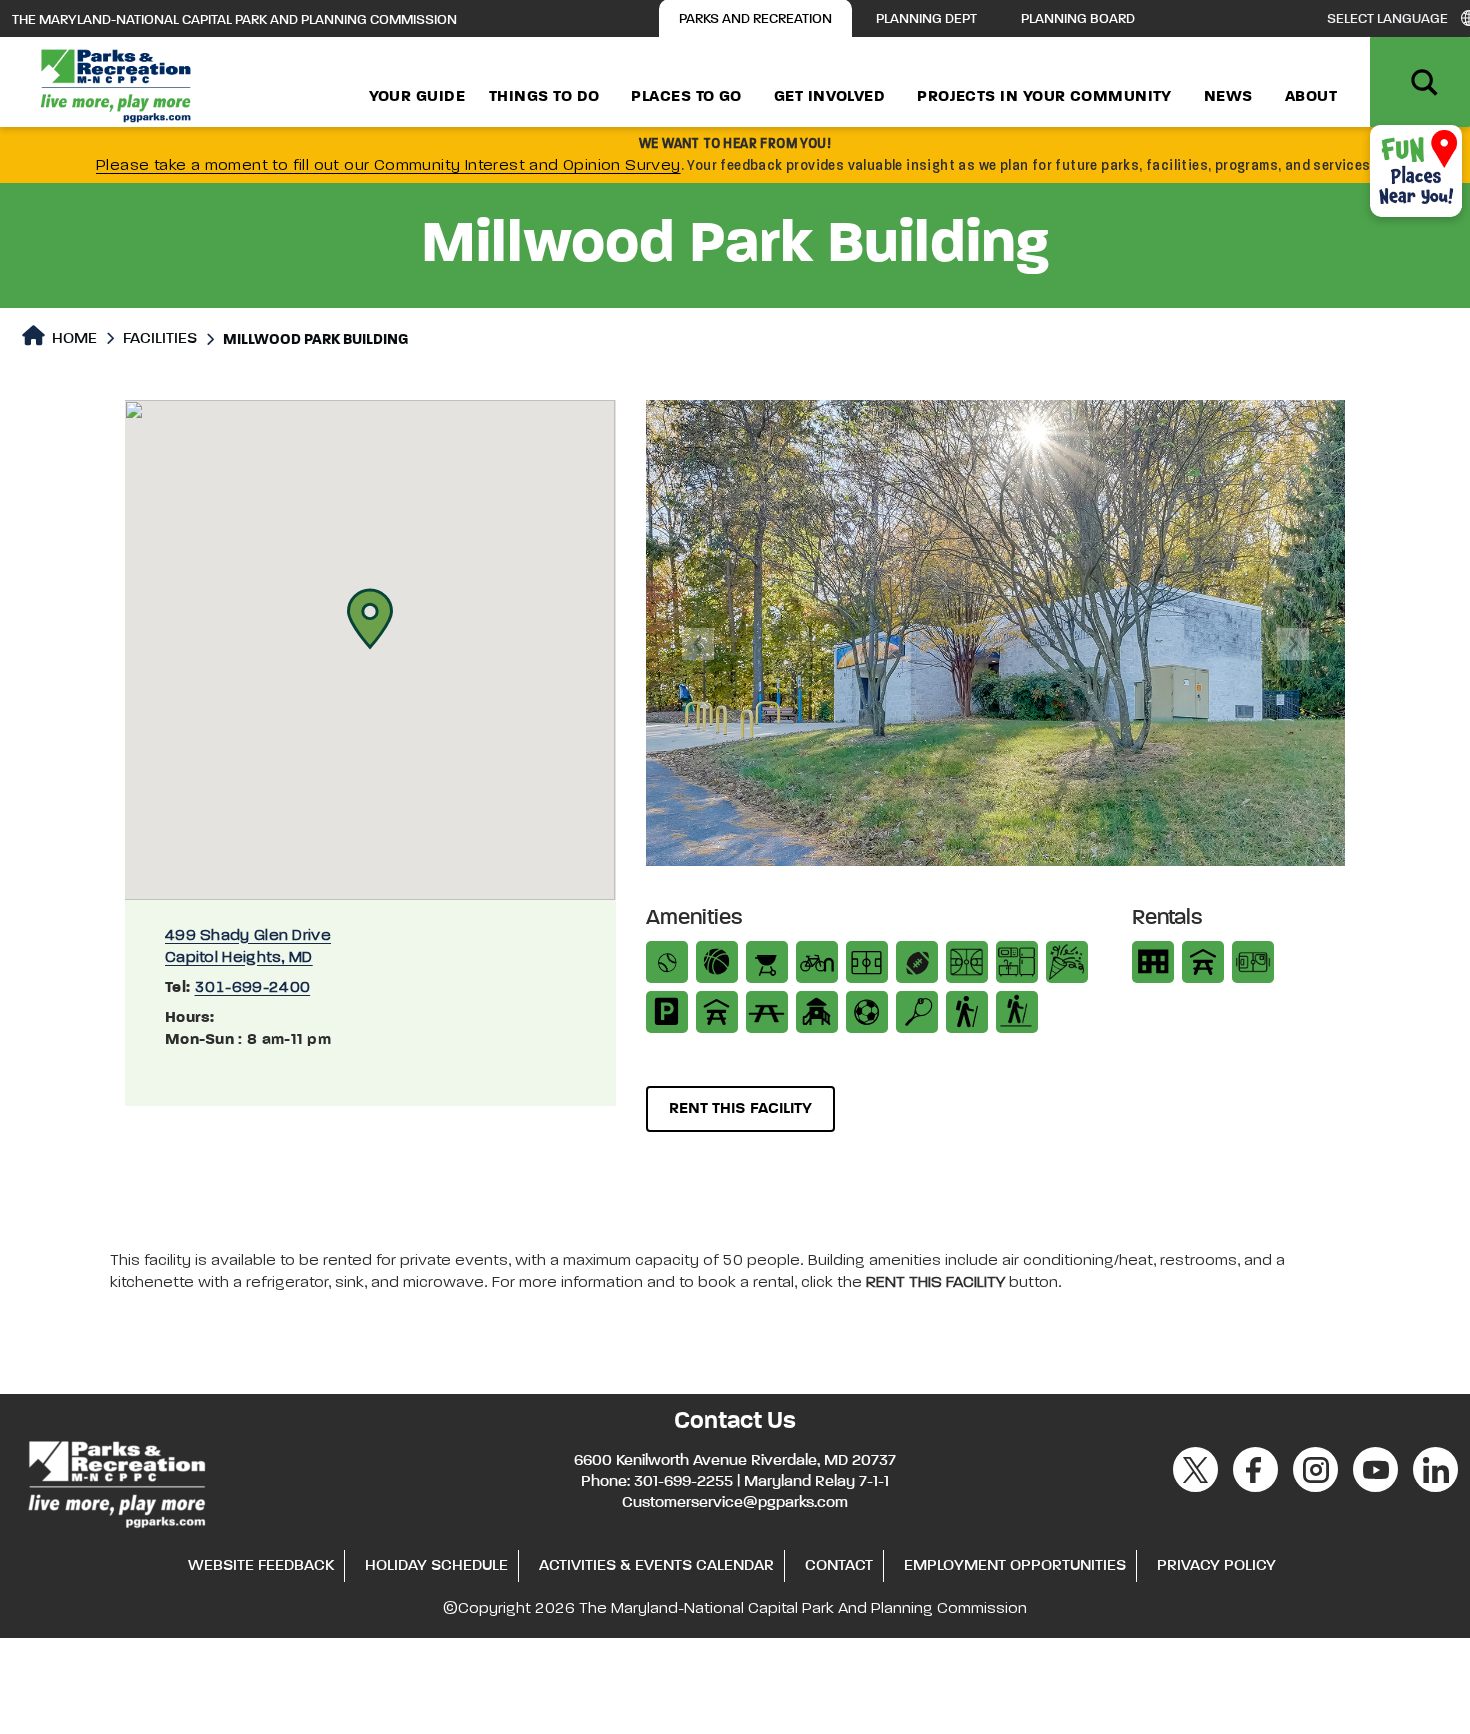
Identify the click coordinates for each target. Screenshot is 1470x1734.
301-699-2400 (253, 988)
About (1311, 97)
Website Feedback (261, 1566)
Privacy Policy (1216, 1566)
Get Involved (829, 97)
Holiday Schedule (436, 1566)
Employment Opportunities (1015, 1566)
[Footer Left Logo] (115, 1482)
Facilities (160, 339)
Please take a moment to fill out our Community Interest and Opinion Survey (388, 166)
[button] (370, 619)
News (1228, 97)
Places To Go (686, 97)
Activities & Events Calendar (656, 1566)
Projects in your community (1044, 97)
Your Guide (417, 97)
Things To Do (544, 97)
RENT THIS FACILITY (740, 1109)
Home (72, 339)
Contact (839, 1566)
